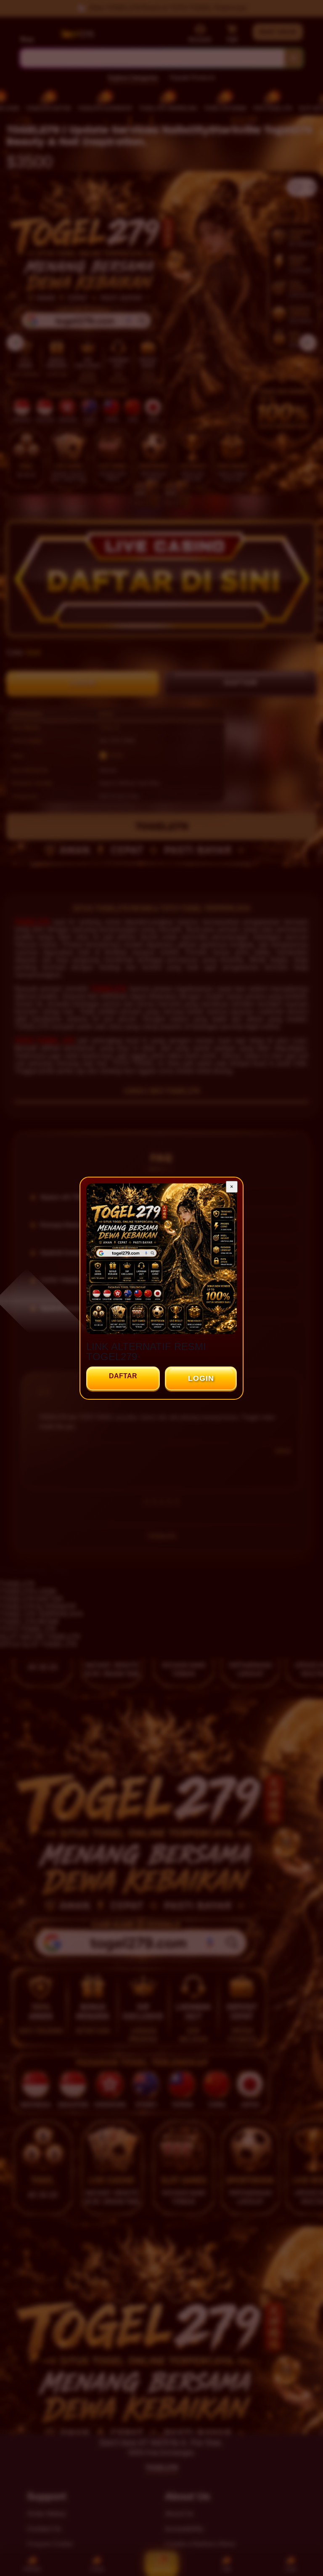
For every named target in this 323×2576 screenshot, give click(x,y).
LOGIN (201, 1378)
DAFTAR (123, 1376)
